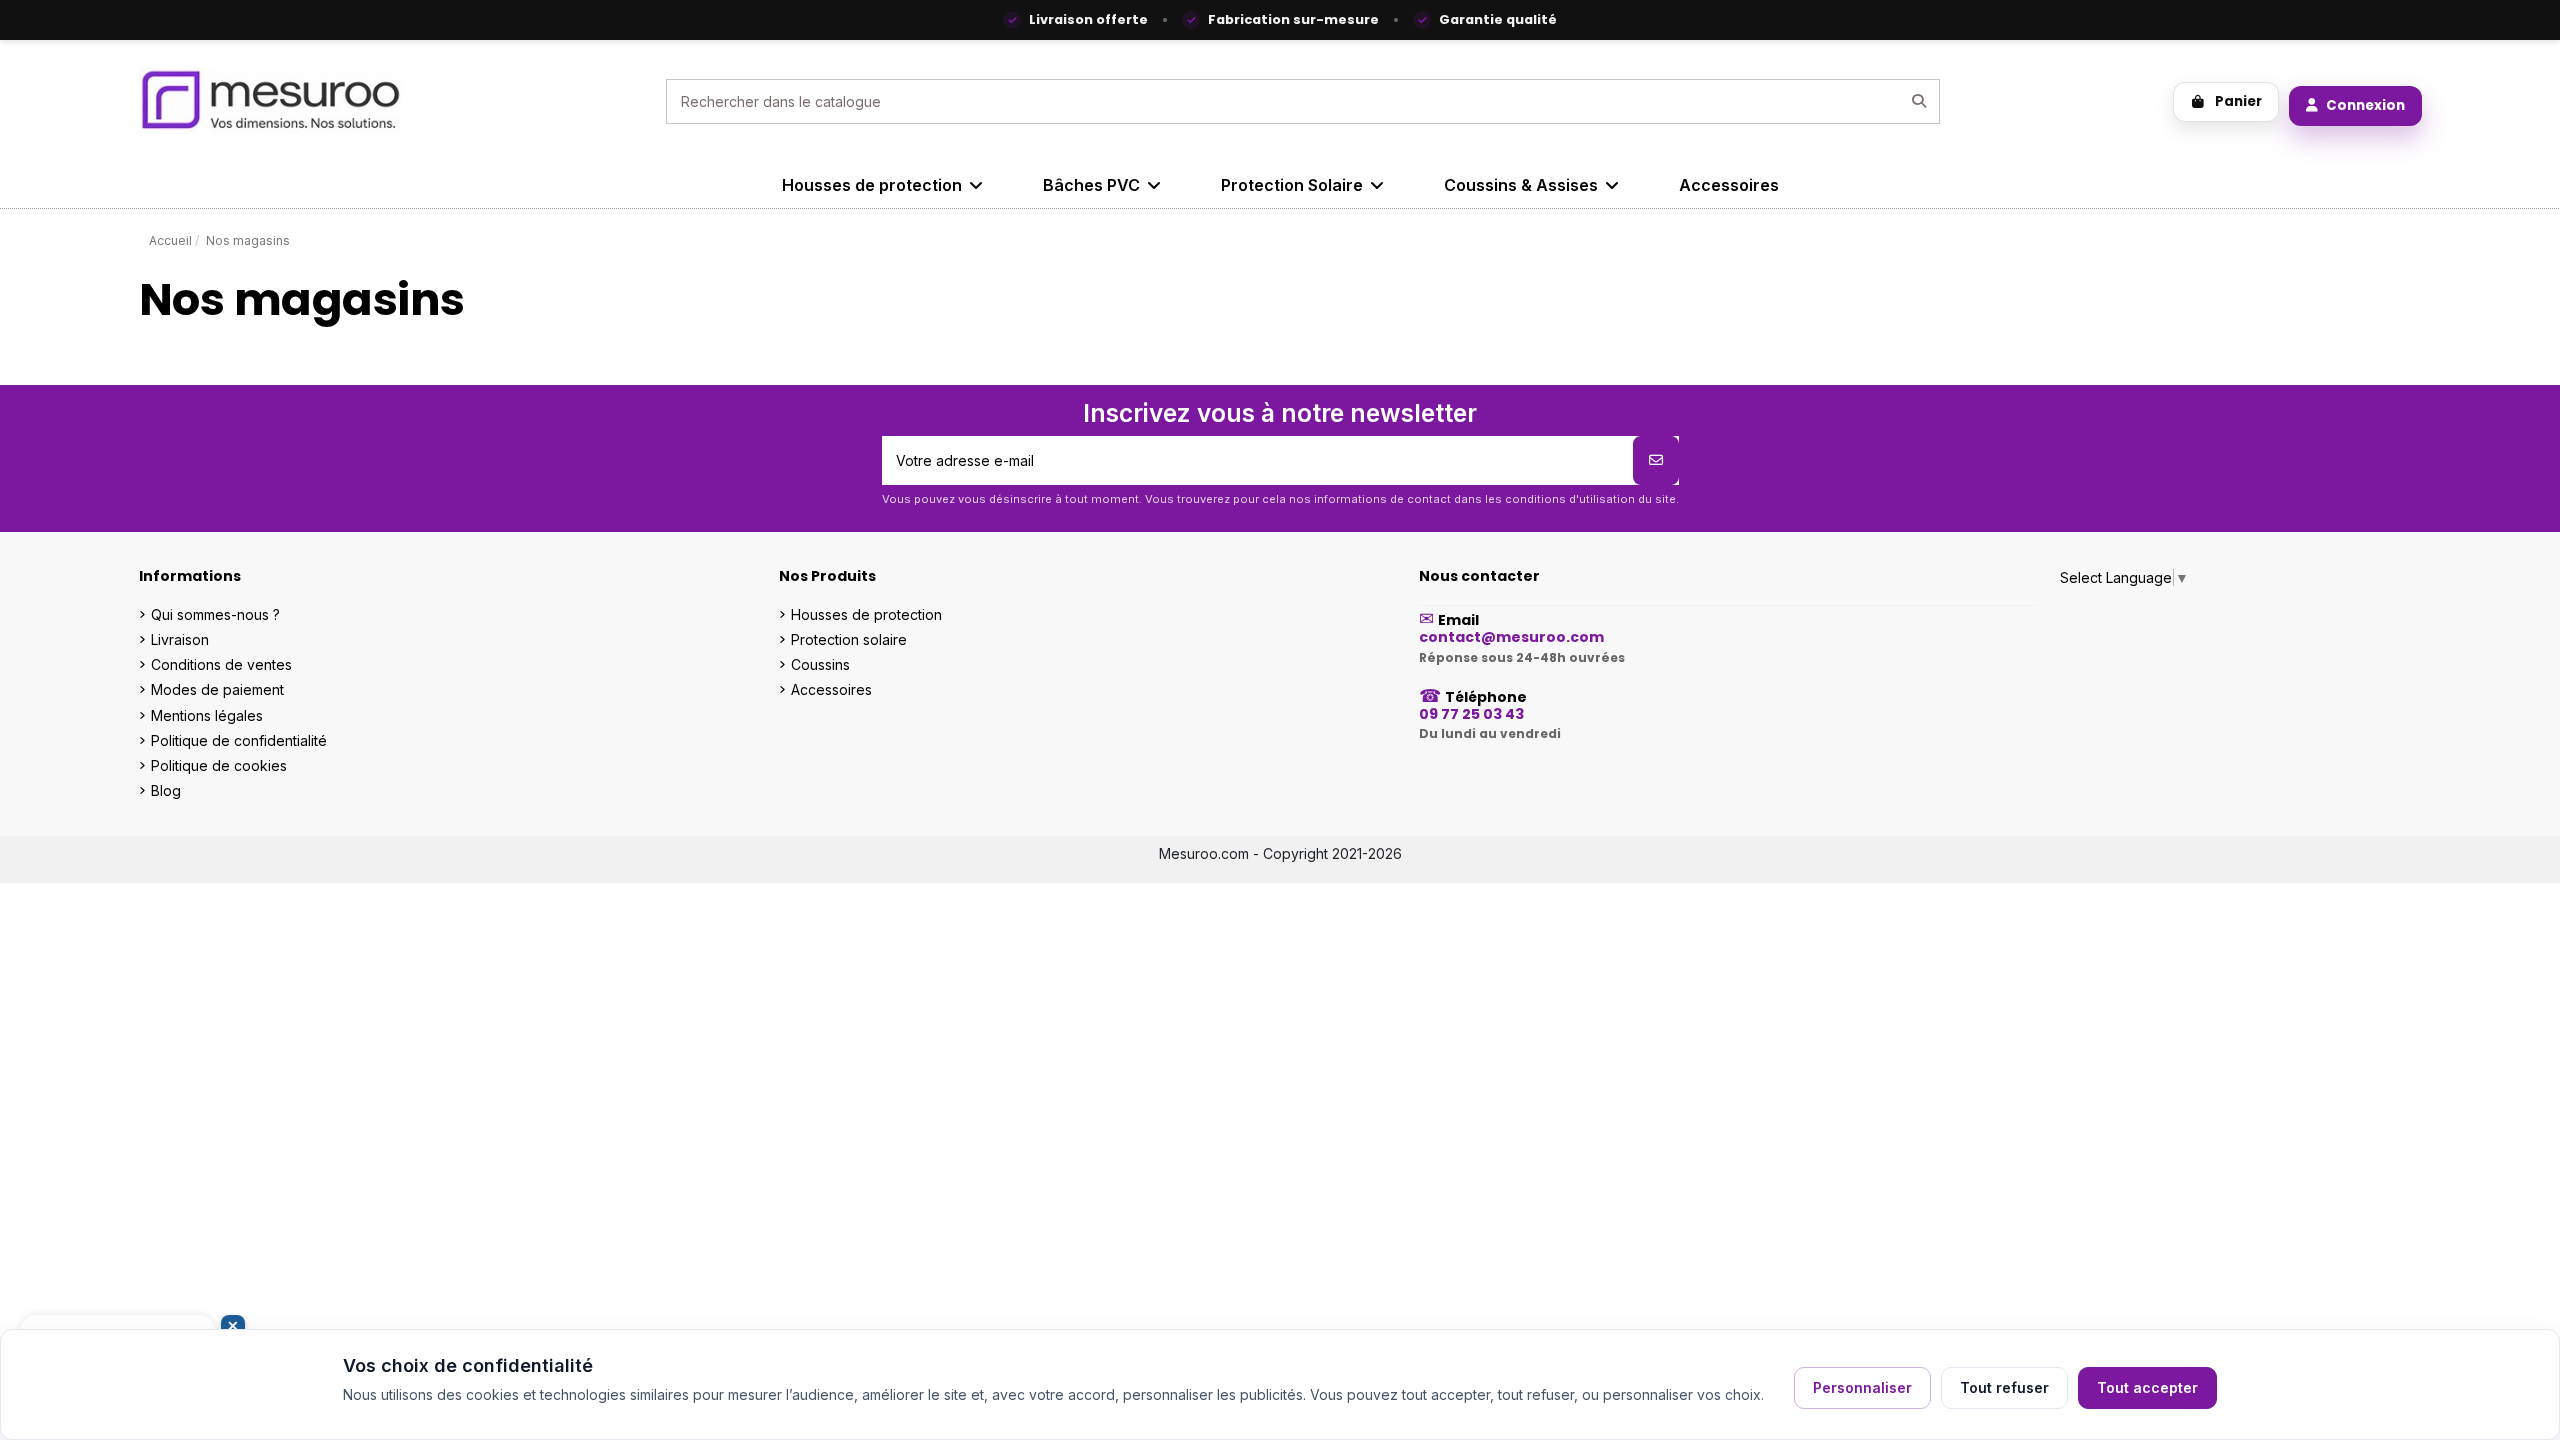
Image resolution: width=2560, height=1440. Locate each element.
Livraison (180, 639)
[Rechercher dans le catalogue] (1919, 101)
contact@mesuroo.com (1511, 637)
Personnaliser (1862, 1387)
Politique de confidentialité (239, 740)
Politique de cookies (219, 765)
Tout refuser (2004, 1387)
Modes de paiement (217, 689)
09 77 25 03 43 (1471, 714)
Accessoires (831, 689)
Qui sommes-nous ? (215, 614)
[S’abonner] (1656, 460)
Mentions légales (207, 715)
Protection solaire (849, 639)
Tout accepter (2147, 1387)
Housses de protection (866, 614)
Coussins (820, 664)
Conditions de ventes (221, 664)
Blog (166, 790)
